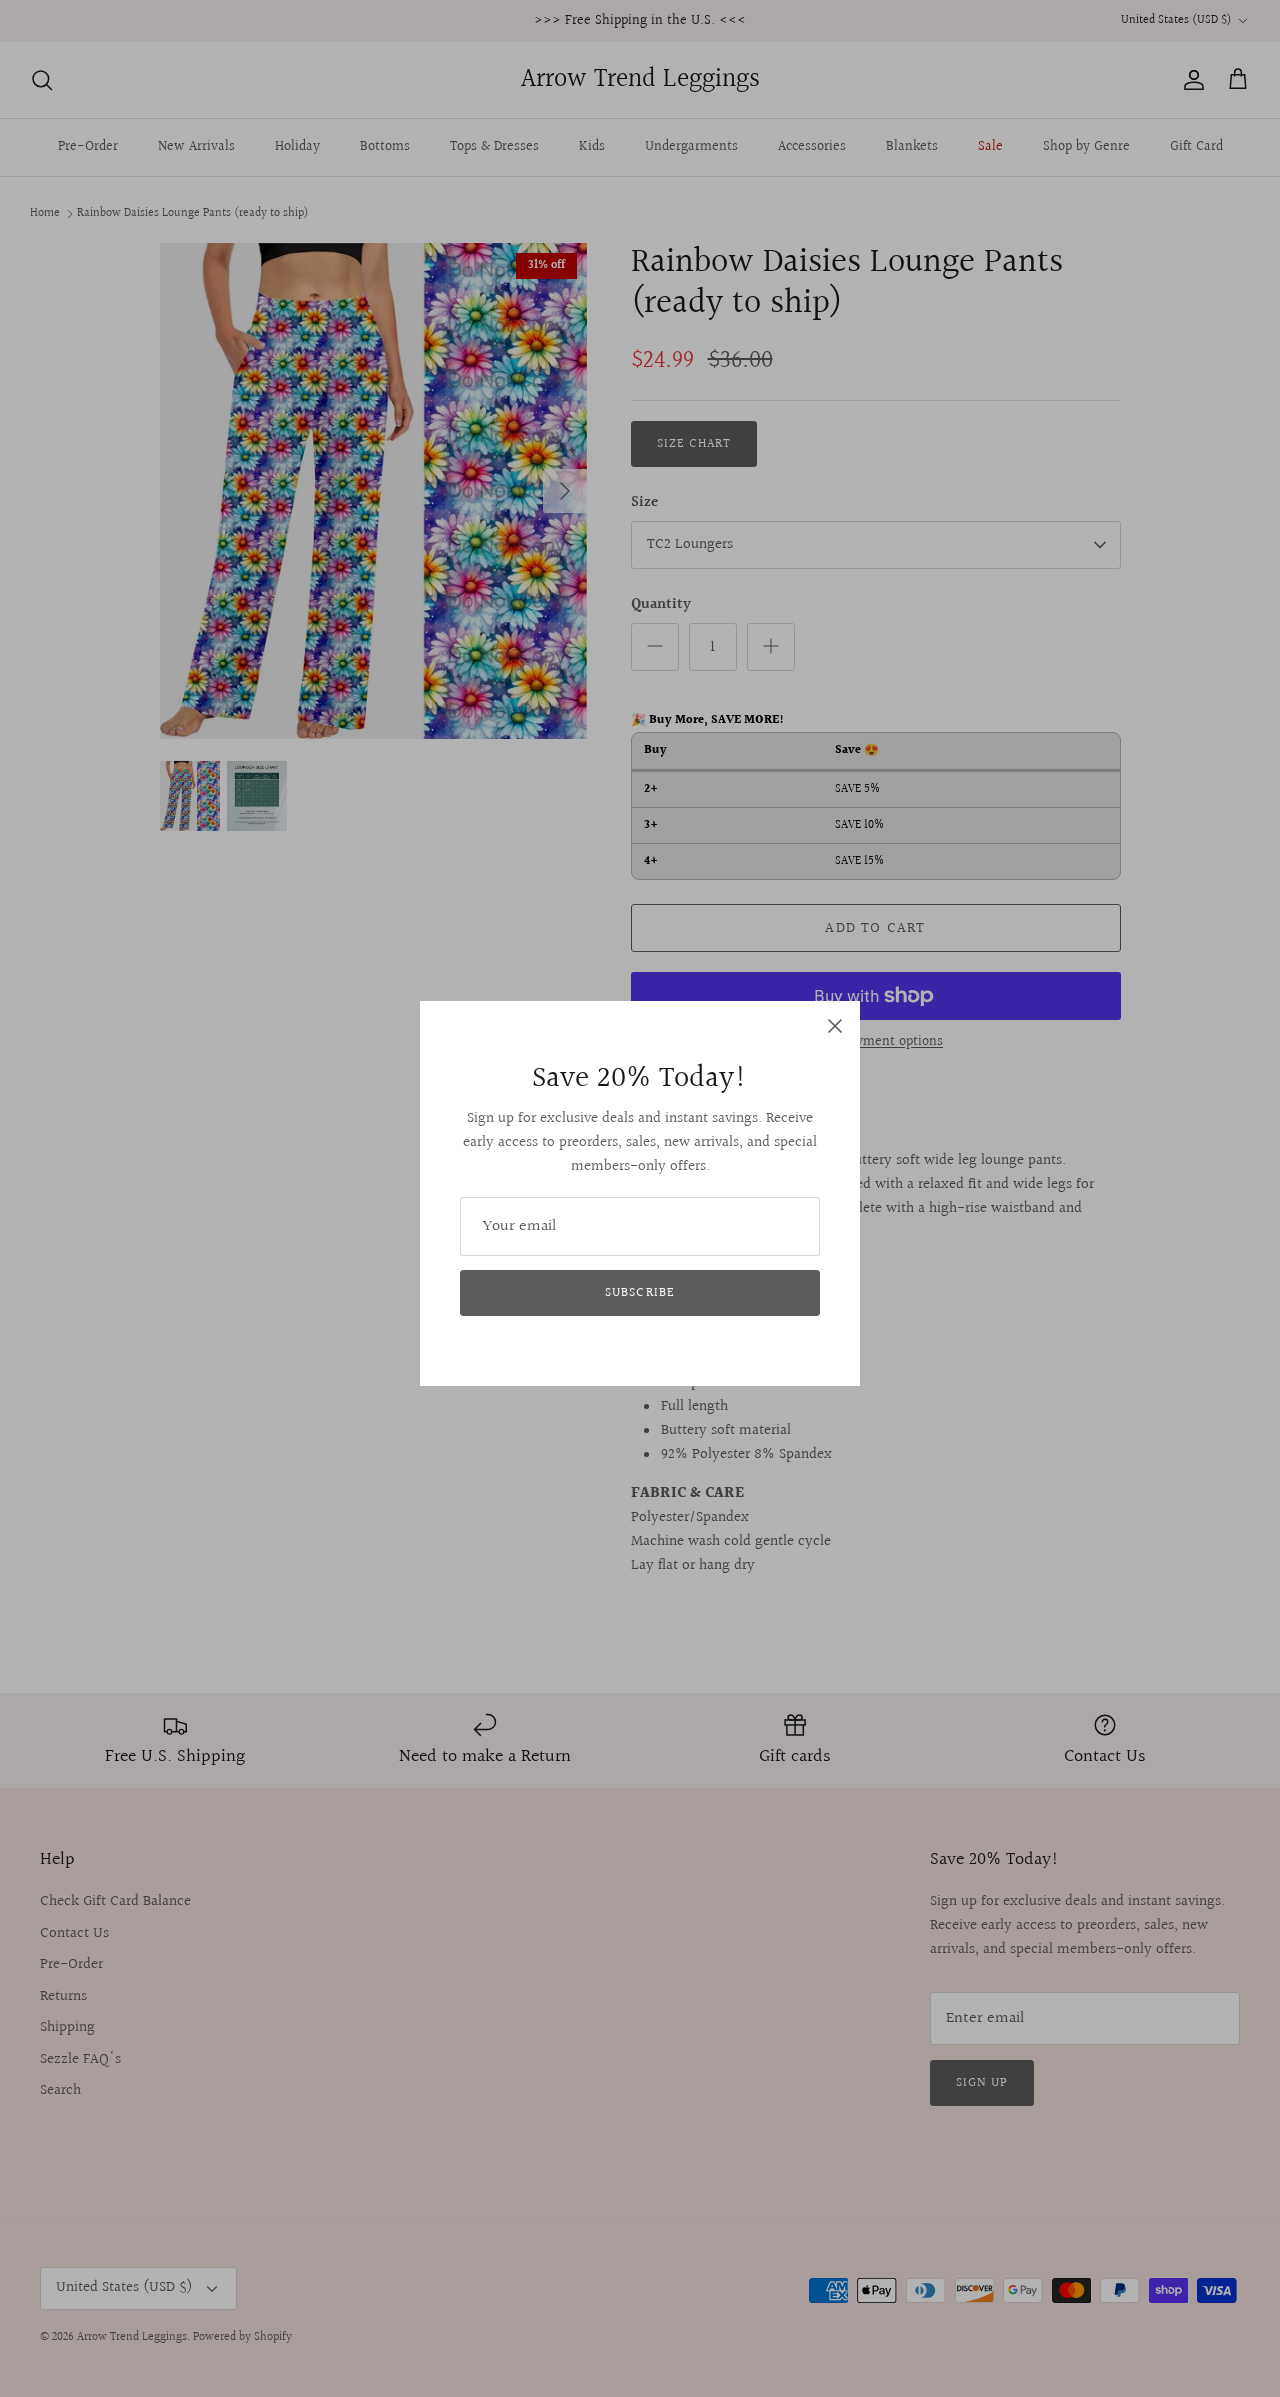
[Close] (835, 1026)
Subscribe (639, 1293)
